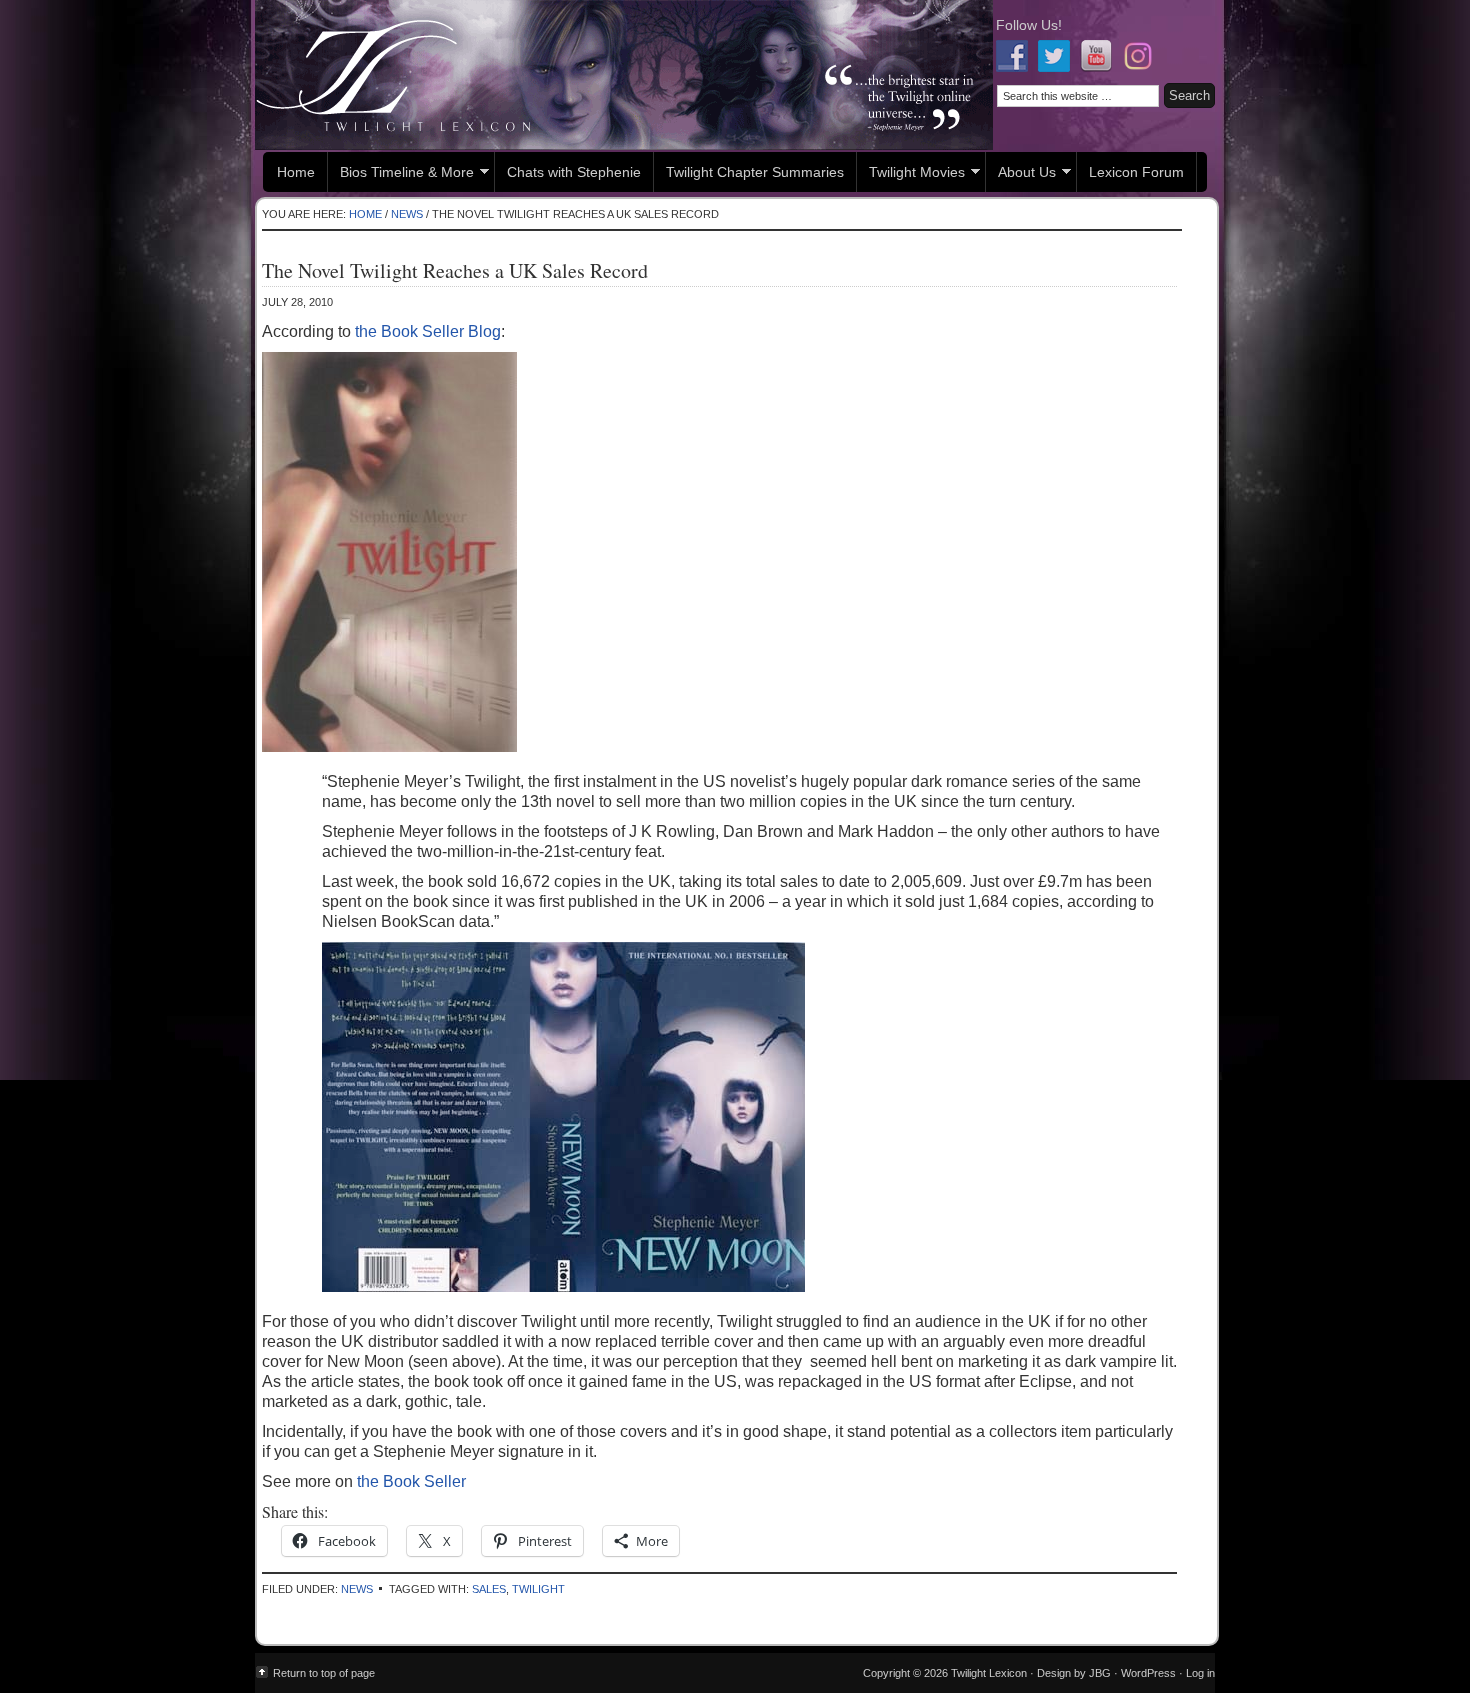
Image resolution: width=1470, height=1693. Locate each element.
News (357, 1589)
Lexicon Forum (1136, 172)
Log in (1200, 1673)
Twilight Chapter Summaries (755, 172)
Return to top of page (324, 1673)
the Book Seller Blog (428, 331)
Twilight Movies (911, 174)
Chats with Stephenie (574, 172)
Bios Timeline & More (401, 174)
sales (489, 1589)
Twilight (538, 1589)
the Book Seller (411, 1481)
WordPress (1148, 1673)
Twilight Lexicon (624, 75)
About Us (1021, 174)
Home (296, 172)
